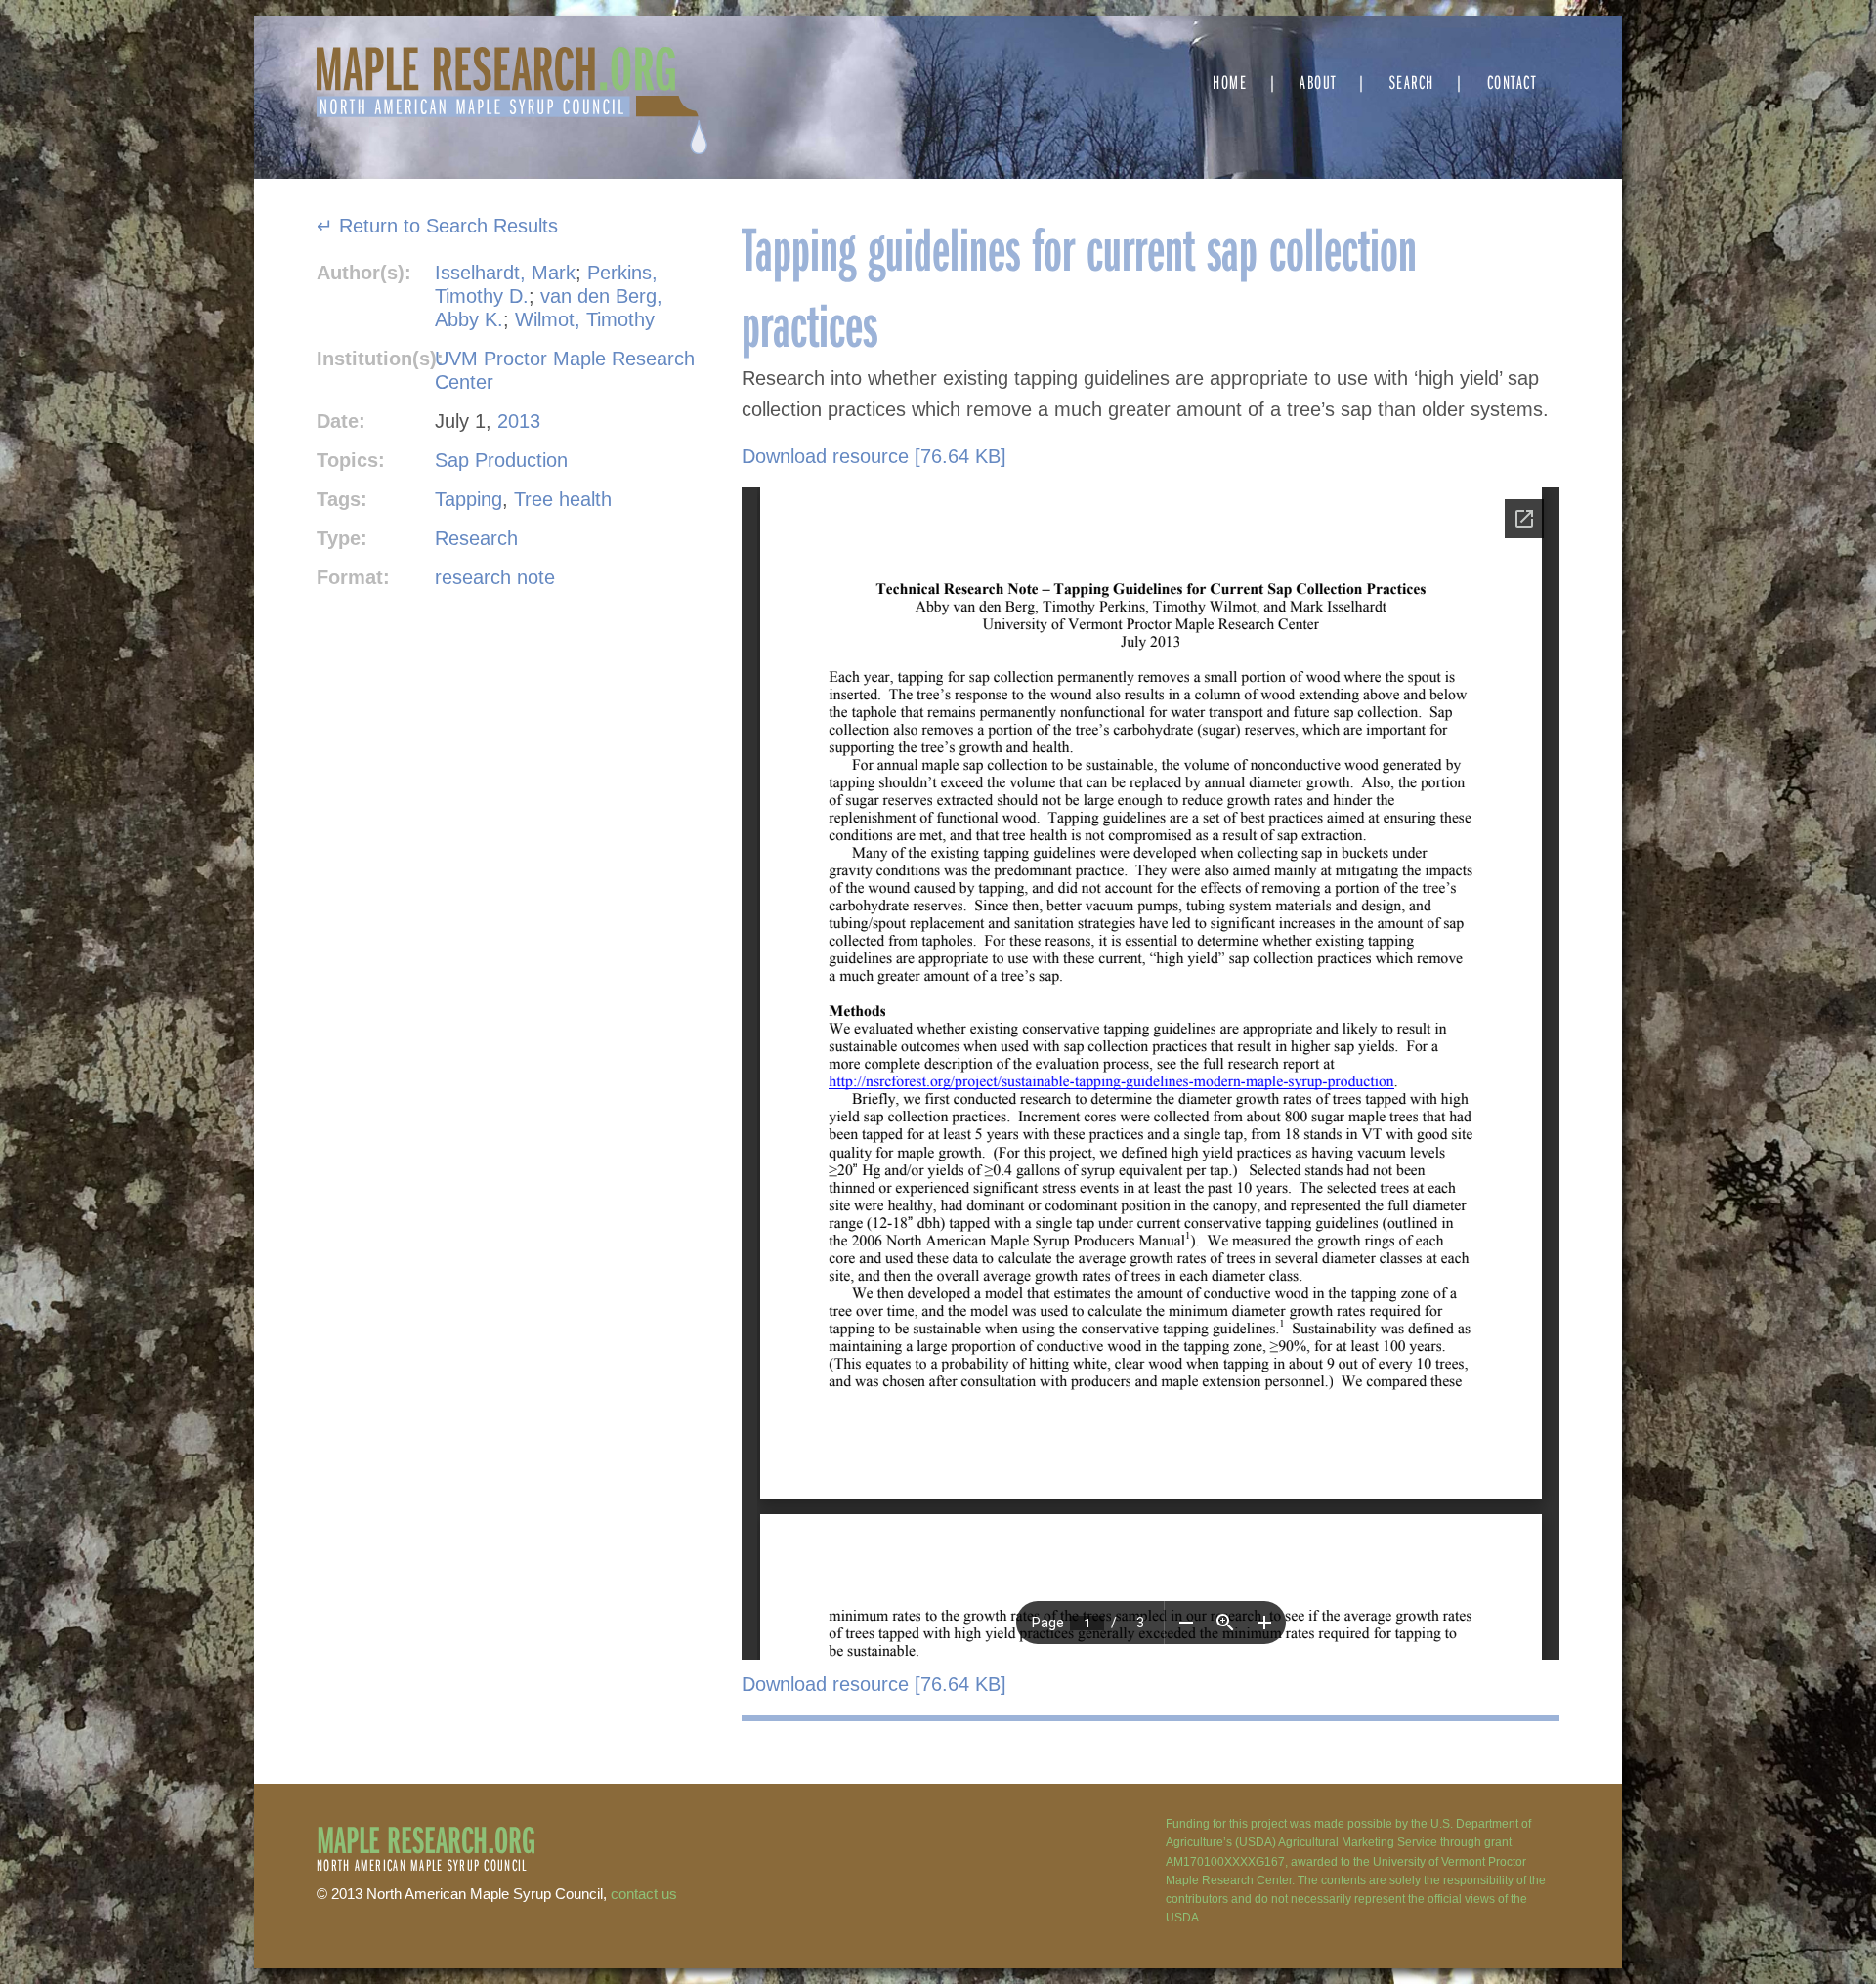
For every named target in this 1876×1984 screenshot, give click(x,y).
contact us (644, 1894)
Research (476, 538)
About (1318, 82)
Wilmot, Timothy (585, 319)
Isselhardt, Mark (505, 273)
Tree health (563, 499)
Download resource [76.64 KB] (874, 456)
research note (495, 577)
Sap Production (501, 460)
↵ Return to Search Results (437, 226)
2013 (519, 421)
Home (1230, 82)
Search (1412, 82)
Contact (1512, 82)
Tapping (469, 499)
